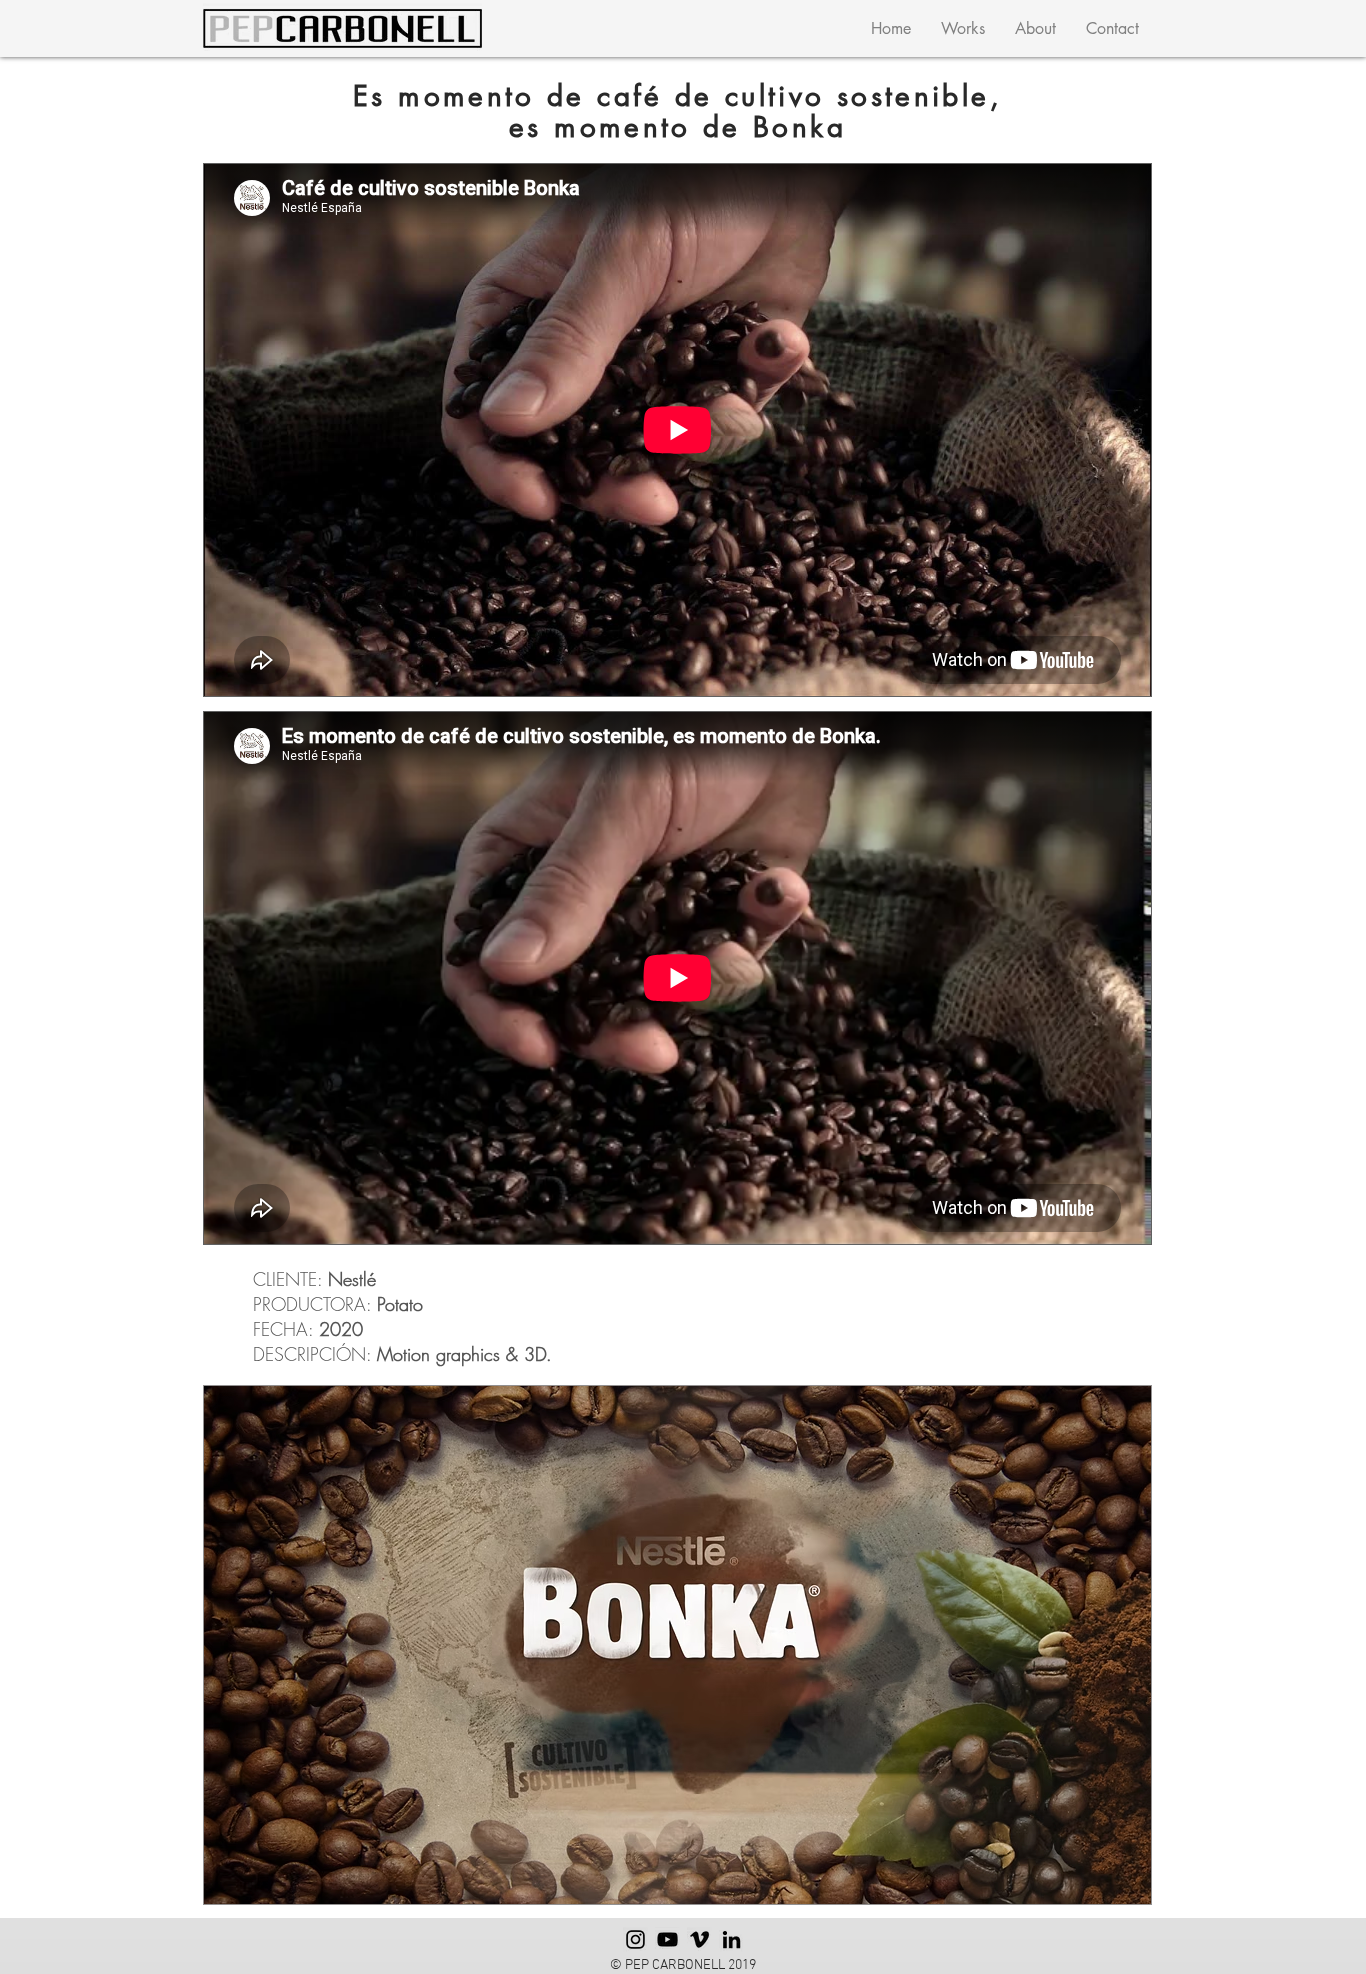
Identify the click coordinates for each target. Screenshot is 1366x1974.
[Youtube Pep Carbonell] (667, 1939)
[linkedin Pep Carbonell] (731, 1939)
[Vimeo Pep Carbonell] (699, 1939)
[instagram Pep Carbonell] (635, 1939)
